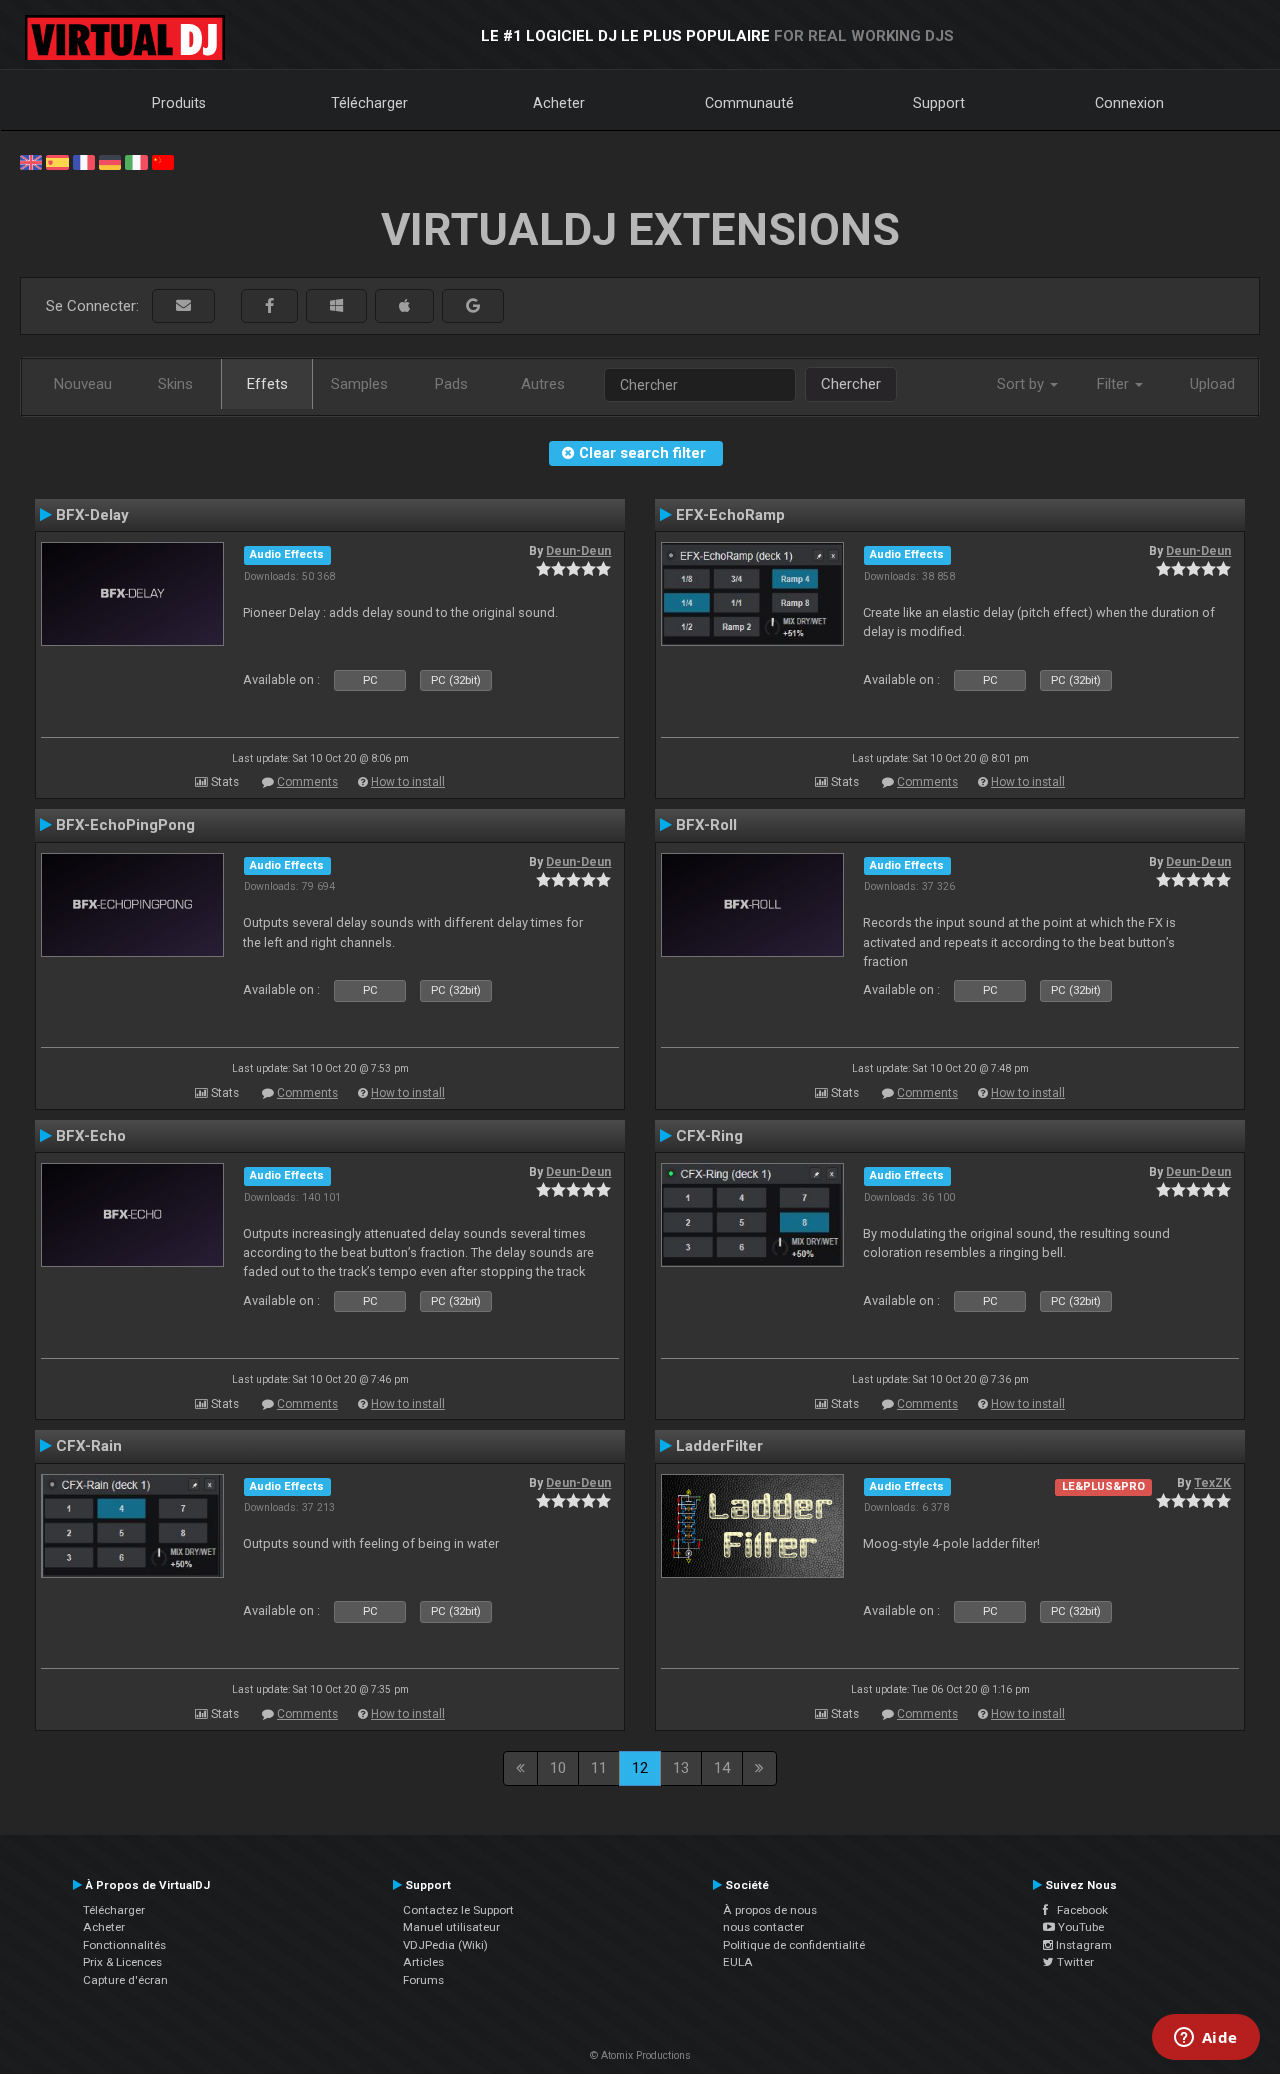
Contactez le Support (458, 1910)
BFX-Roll (706, 825)
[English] (31, 161)
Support (939, 103)
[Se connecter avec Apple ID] (404, 306)
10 (558, 1768)
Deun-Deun (578, 551)
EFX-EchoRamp (730, 515)
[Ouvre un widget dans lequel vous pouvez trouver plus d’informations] (1205, 2039)
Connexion (1129, 103)
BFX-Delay (92, 515)
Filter (1115, 384)
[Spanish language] (57, 161)
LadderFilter (719, 1446)
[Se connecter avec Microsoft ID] (336, 306)
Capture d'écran (125, 1980)
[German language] (110, 161)
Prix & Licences (122, 1962)
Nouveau (83, 384)
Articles (423, 1962)
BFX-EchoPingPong (125, 825)
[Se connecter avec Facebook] (269, 306)
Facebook (1078, 1910)
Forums (423, 1980)
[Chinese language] (163, 161)
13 (681, 1768)
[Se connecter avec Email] (183, 306)
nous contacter (763, 1927)
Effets (267, 384)
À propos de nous (770, 1910)
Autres (543, 384)
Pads (451, 384)
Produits (179, 103)
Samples (359, 384)
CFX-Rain (89, 1446)
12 (640, 1768)
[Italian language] (136, 161)
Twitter (1074, 1962)
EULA (738, 1962)
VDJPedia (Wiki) (445, 1945)
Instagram (1082, 1945)
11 (599, 1768)
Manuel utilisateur (451, 1927)
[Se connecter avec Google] (473, 306)
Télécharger (369, 103)
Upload (1212, 384)
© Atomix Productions (640, 2055)
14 (722, 1768)
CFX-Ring (709, 1136)
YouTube (1079, 1927)
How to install (408, 782)
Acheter (559, 103)
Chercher (851, 384)
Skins (175, 384)
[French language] (84, 161)
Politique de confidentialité (794, 1945)
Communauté (749, 103)
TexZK (1212, 1483)
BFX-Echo (91, 1136)
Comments (307, 782)
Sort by (1022, 384)
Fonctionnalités (124, 1945)
